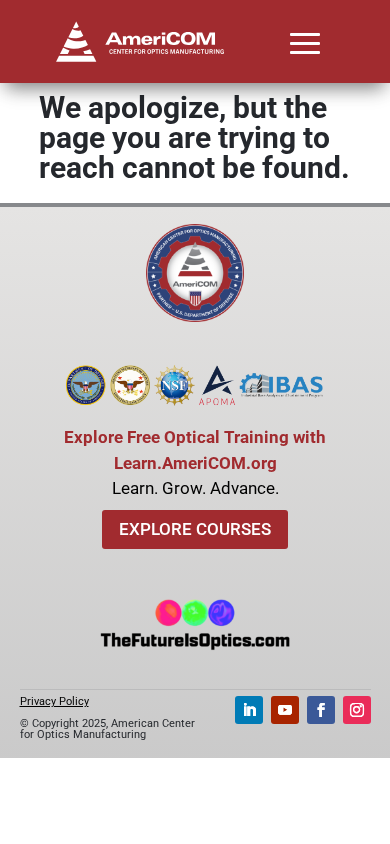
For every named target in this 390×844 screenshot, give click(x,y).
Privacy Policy (54, 701)
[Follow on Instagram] (357, 710)
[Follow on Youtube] (285, 710)
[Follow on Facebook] (321, 710)
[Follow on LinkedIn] (249, 710)
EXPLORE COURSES (195, 529)
